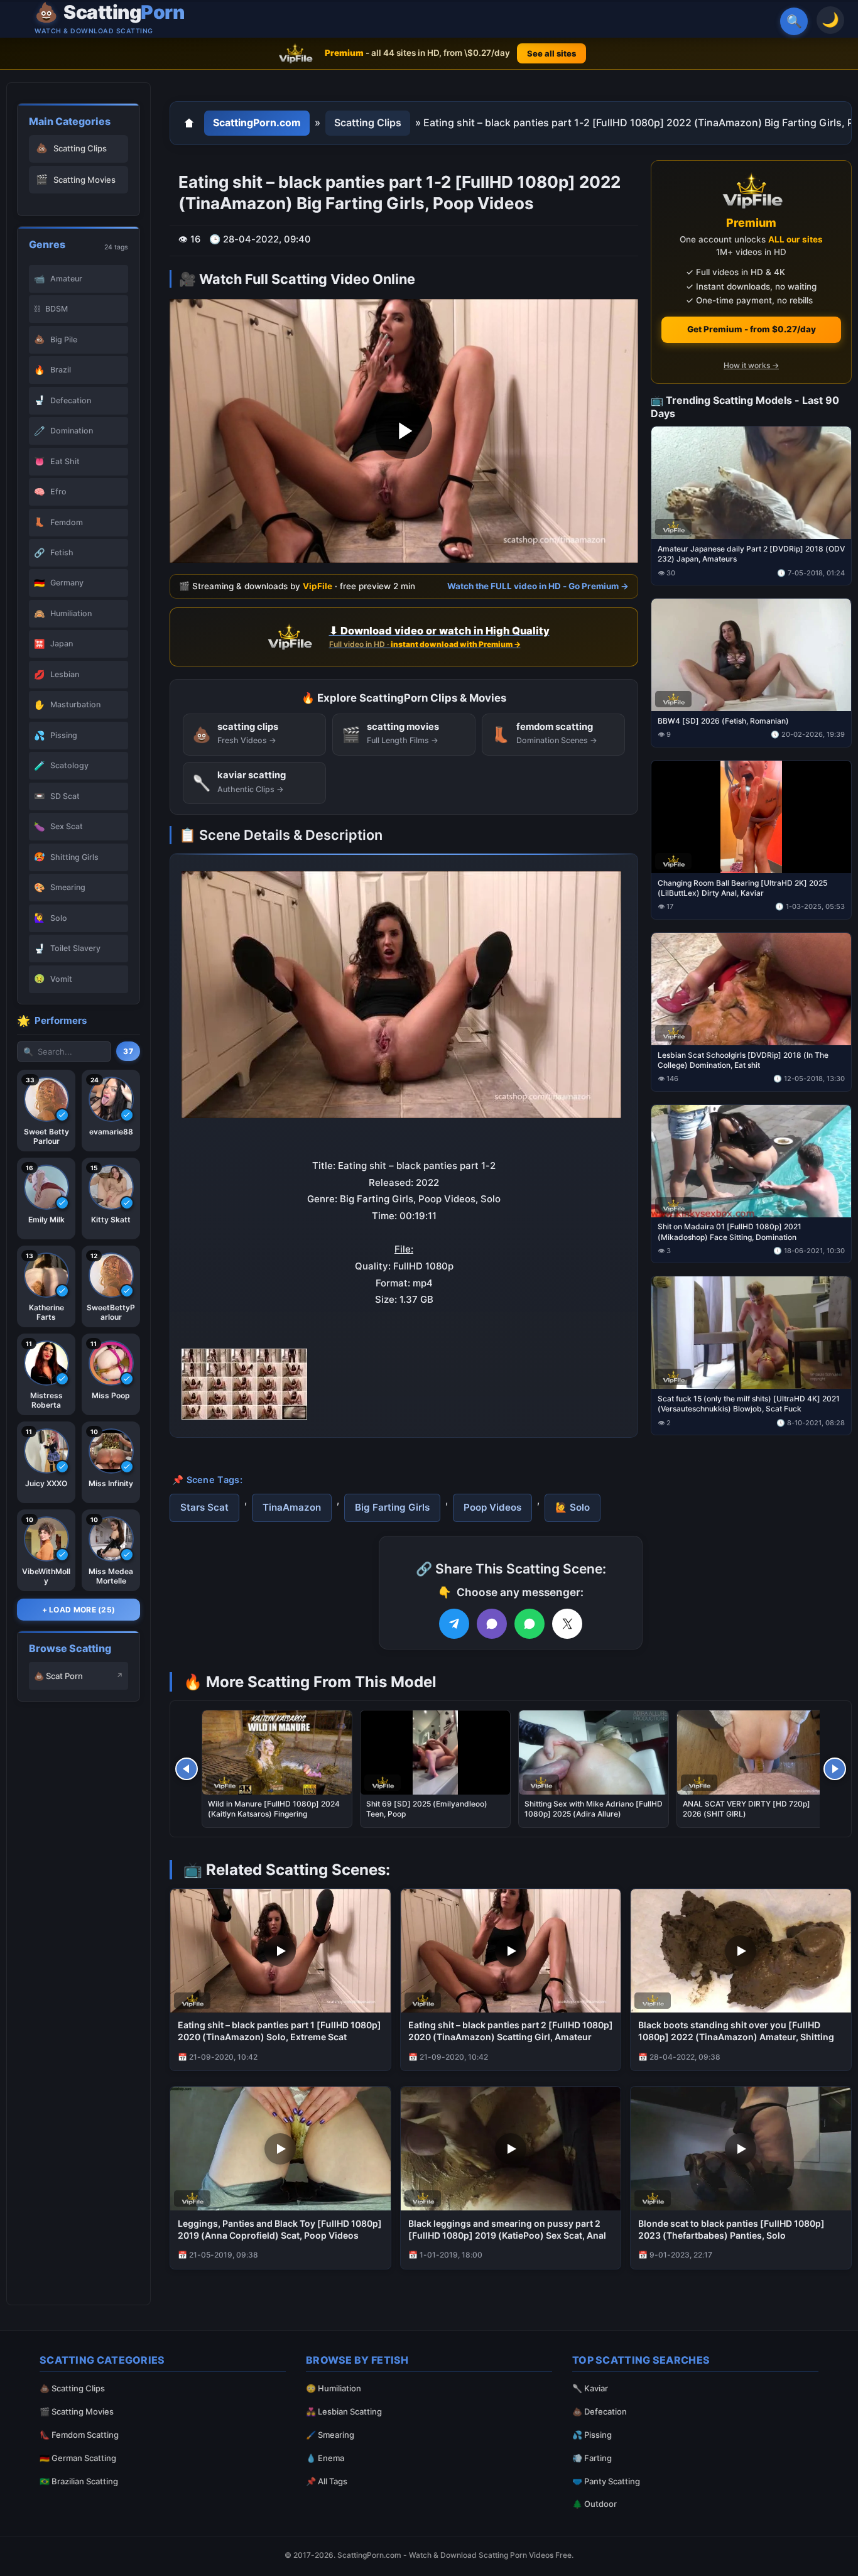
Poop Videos (492, 1507)
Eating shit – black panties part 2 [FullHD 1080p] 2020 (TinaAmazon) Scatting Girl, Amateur (511, 2031)
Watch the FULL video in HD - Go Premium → (538, 585)
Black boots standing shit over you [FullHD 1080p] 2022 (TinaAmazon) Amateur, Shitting (736, 2031)
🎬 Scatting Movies (77, 2411)
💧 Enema (325, 2458)
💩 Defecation (600, 2411)
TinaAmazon (292, 1507)
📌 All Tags (327, 2481)
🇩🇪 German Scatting (78, 2458)
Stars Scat (204, 1507)
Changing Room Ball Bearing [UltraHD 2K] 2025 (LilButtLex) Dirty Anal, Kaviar (742, 887)
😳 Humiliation (334, 2388)
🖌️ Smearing (330, 2435)
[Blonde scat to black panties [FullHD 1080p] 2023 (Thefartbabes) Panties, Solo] (741, 2149)
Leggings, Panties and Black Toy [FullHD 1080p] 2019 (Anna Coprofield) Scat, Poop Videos (280, 2229)
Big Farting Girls (392, 1507)
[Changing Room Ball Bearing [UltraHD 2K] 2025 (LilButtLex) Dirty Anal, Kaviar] (751, 816)
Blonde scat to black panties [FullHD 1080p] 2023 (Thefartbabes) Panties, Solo (731, 2229)
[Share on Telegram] (454, 1624)
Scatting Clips (368, 122)
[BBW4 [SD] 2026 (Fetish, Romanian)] (751, 655)
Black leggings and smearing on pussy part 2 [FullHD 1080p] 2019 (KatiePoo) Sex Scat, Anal (507, 2229)
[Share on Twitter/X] (567, 1624)
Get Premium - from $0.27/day (752, 329)
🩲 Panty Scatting (606, 2481)
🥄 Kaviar (590, 2388)
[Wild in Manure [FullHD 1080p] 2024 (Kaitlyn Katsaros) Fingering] (277, 1753)
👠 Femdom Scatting (79, 2435)
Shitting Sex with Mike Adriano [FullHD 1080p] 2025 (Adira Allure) (594, 1809)
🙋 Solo (573, 1507)
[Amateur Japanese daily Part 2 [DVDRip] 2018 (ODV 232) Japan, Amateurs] (751, 483)
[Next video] (835, 1769)
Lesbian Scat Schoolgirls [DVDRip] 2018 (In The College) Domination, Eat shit (743, 1059)
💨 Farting (592, 2458)
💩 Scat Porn (58, 1676)
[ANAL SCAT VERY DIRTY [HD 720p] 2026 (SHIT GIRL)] (752, 1753)
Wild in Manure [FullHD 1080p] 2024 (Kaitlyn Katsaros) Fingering (274, 1809)
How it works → (751, 365)
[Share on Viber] (492, 1624)
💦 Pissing (592, 2435)
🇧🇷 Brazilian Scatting (79, 2481)
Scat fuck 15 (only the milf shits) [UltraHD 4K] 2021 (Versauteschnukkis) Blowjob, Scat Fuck (749, 1404)
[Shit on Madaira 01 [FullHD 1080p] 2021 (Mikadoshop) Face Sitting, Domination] (751, 1160)
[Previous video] (187, 1769)
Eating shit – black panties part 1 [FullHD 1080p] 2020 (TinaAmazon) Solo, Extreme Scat (280, 2031)
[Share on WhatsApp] (529, 1624)
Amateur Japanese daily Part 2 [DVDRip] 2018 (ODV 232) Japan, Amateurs (751, 554)
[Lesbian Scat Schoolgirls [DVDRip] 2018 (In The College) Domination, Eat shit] (751, 988)
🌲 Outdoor (595, 2504)
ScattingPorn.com (257, 122)
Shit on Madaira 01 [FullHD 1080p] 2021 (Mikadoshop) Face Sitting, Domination (730, 1231)
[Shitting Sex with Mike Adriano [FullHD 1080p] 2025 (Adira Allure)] (594, 1753)
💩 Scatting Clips (72, 2388)
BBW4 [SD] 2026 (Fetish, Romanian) (723, 721)
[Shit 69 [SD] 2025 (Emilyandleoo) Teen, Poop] (435, 1753)
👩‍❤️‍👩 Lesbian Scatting (344, 2411)
